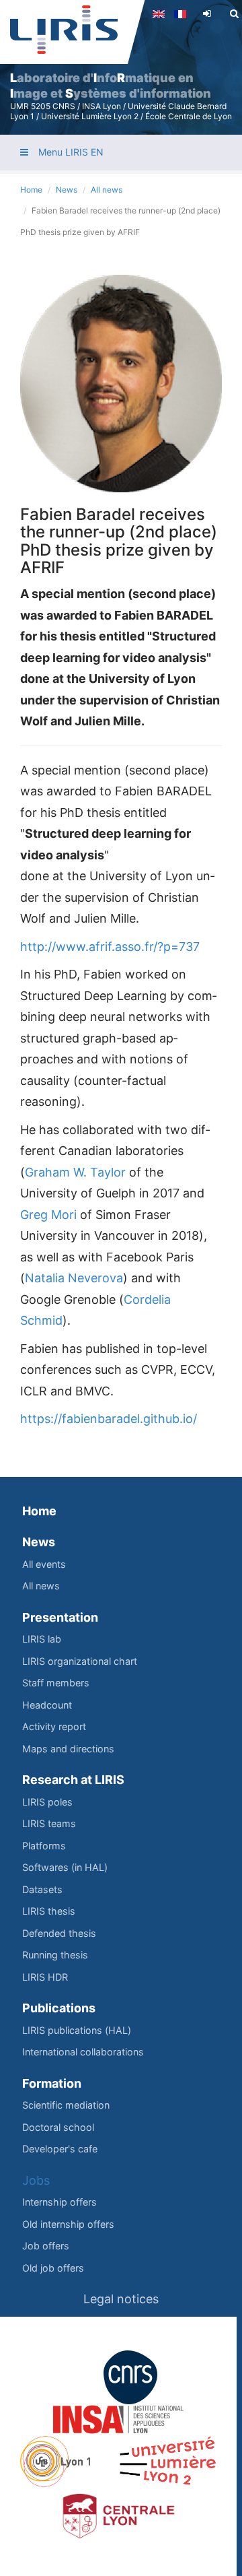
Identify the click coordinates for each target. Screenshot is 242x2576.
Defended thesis (59, 1933)
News (67, 190)
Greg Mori (48, 1215)
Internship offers (59, 2202)
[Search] (234, 13)
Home (31, 190)
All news (107, 190)
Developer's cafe (60, 2149)
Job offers (46, 2246)
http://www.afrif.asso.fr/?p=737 (110, 947)
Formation (52, 2083)
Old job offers (53, 2268)
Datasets (42, 1889)
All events (44, 1564)
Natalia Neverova (74, 1278)
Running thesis (55, 1955)
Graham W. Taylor (75, 1172)
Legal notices (121, 2299)
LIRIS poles (47, 1802)
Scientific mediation (66, 2105)
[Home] (64, 30)
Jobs (36, 2180)
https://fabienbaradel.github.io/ (109, 1419)
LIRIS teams (49, 1823)
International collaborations (83, 2052)
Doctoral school (58, 2127)
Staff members (56, 1683)
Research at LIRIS (73, 1780)
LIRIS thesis (49, 1911)
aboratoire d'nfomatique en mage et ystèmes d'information (111, 86)
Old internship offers (68, 2224)
